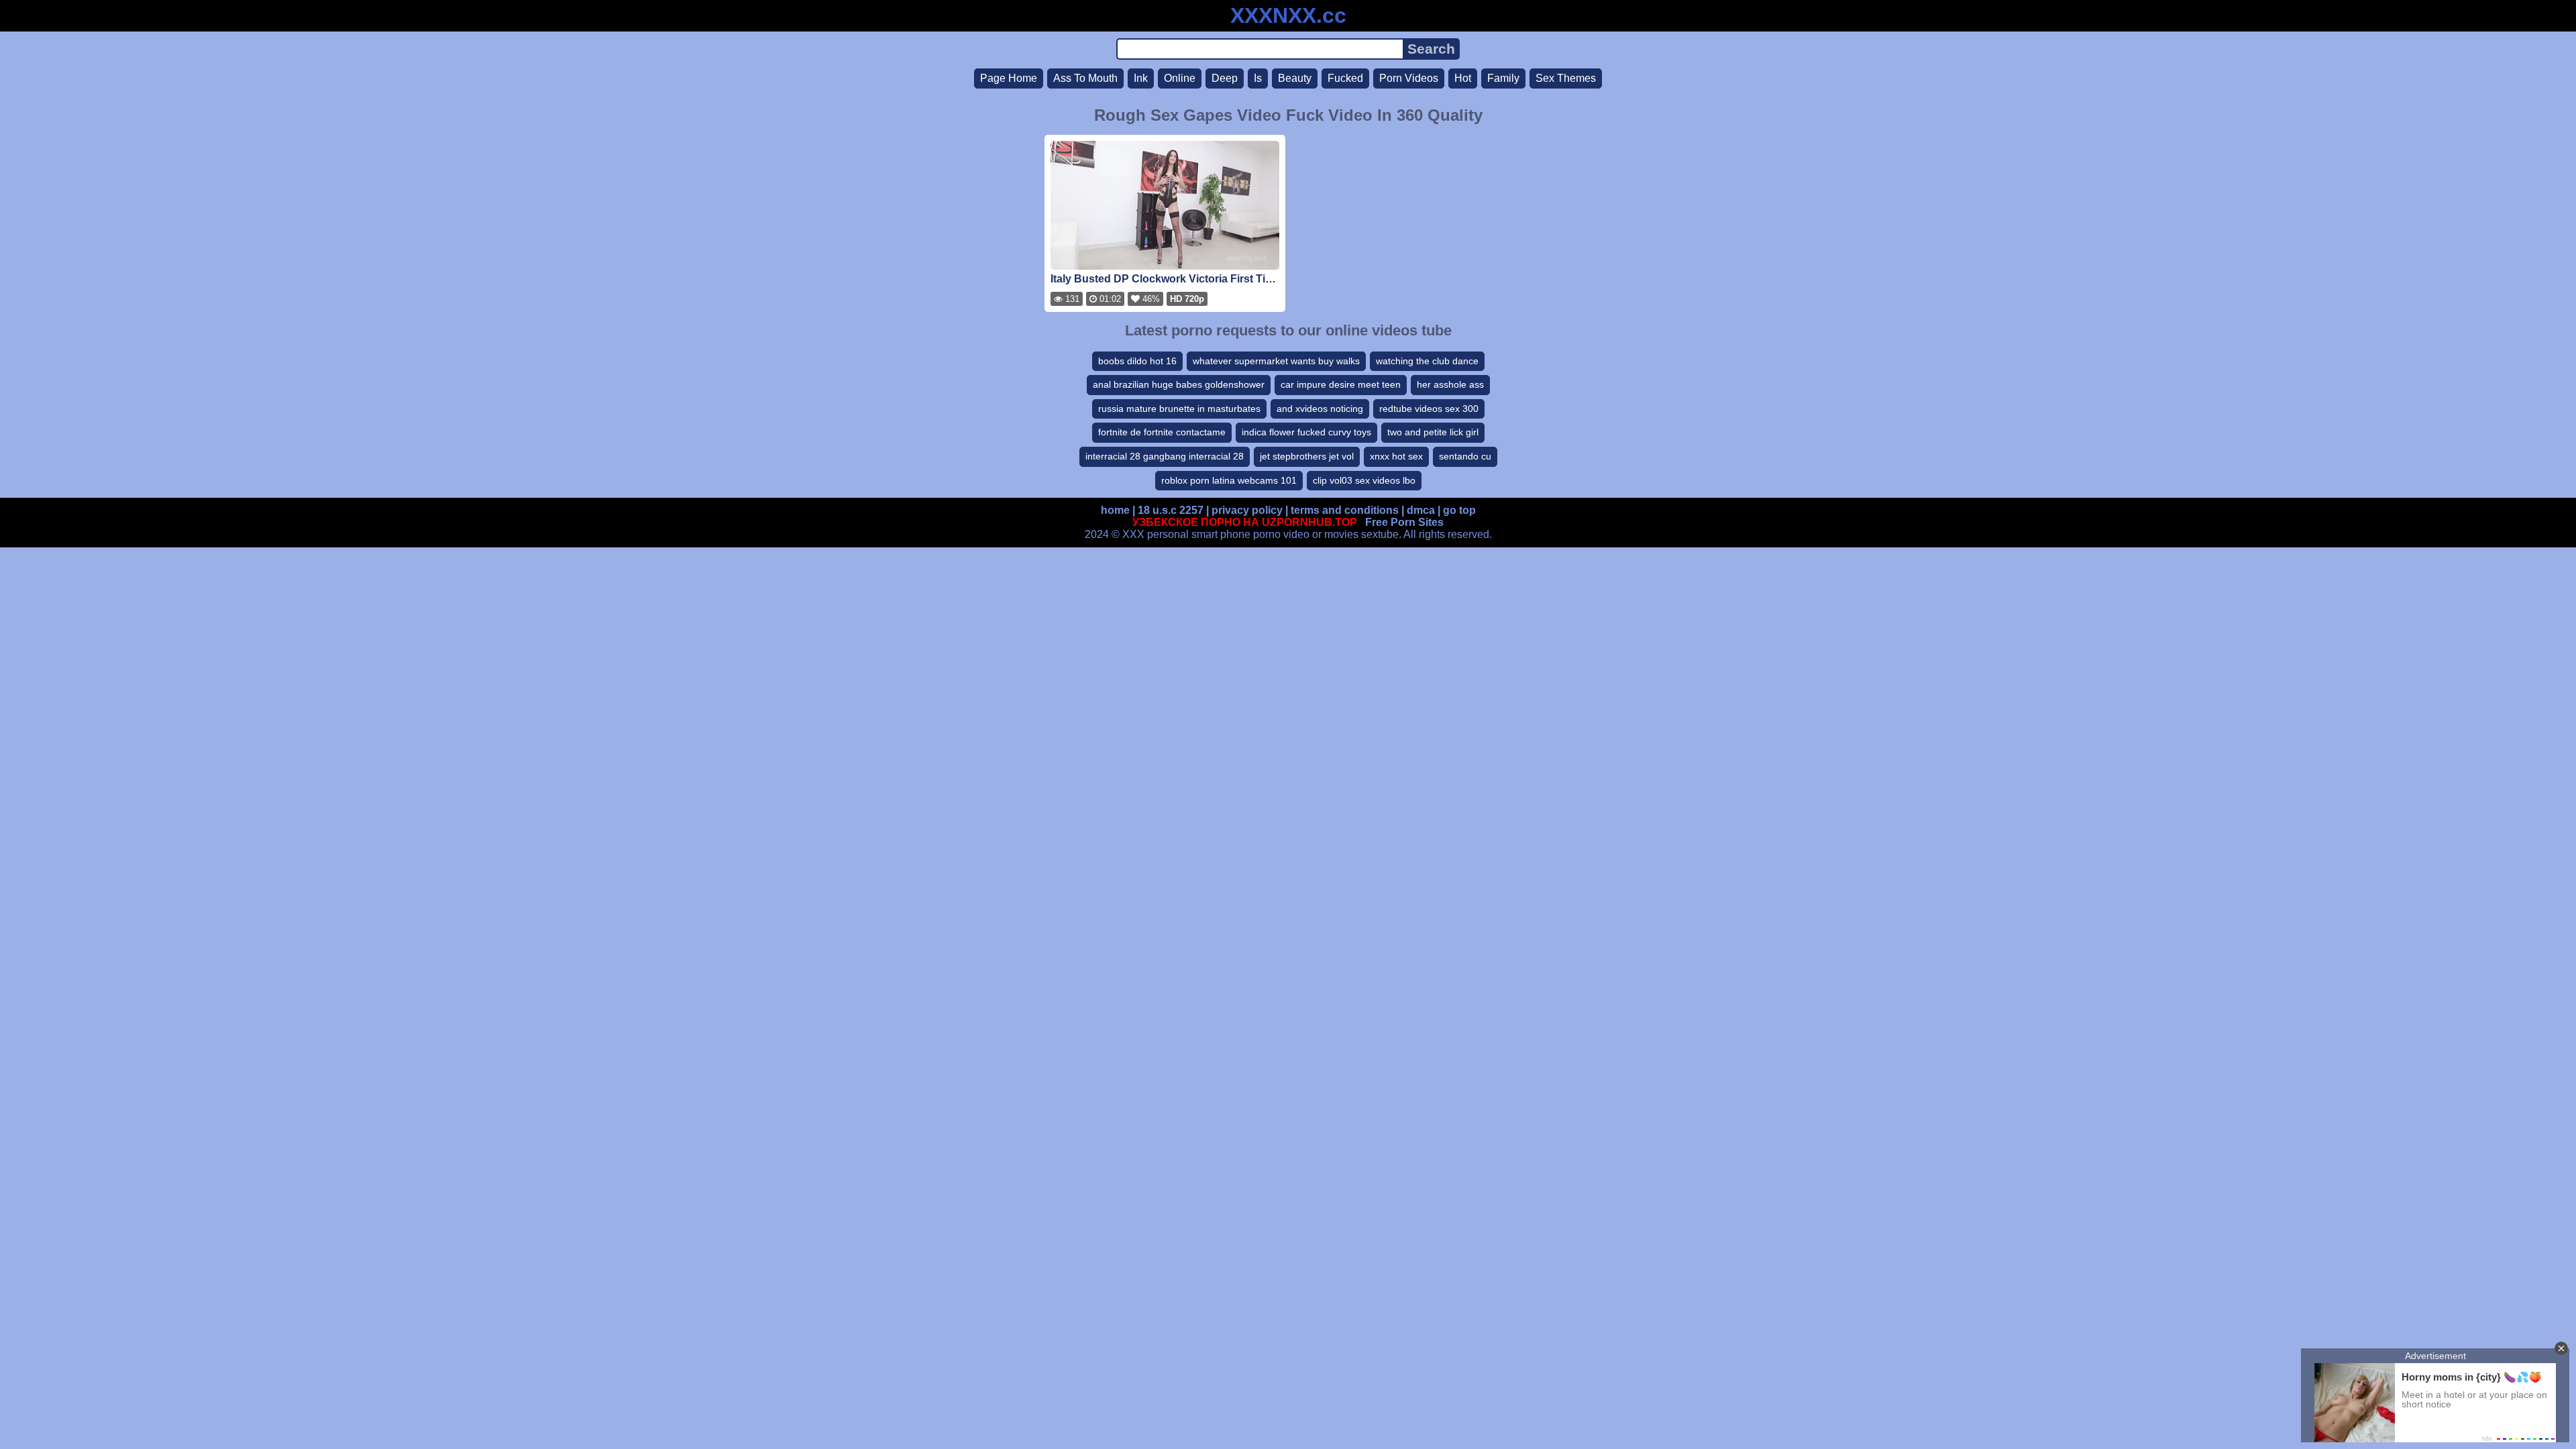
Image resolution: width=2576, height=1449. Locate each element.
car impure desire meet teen (1341, 384)
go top (1459, 510)
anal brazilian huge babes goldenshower (1179, 384)
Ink (1141, 78)
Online (1180, 78)
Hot (1463, 78)
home (1115, 510)
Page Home (1009, 78)
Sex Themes (1566, 78)
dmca (1421, 510)
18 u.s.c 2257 (1171, 510)
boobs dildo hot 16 (1137, 361)
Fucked (1345, 78)
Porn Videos (1409, 78)
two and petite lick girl (1433, 432)
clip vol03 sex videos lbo (1364, 480)
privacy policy (1247, 510)
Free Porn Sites (1404, 522)
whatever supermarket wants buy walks (1276, 361)
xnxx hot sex (1396, 456)
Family (1503, 78)
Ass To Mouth (1085, 78)
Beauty (1295, 78)
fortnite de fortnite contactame (1162, 432)
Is (1258, 78)
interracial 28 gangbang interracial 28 (1165, 456)
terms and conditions (1345, 510)
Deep (1225, 78)
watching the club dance (1427, 361)
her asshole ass (1450, 384)
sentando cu (1465, 456)
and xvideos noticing (1320, 409)
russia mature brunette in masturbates (1179, 409)
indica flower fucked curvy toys (1306, 432)
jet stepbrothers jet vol (1307, 456)
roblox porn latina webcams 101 (1229, 480)
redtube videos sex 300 (1429, 409)
